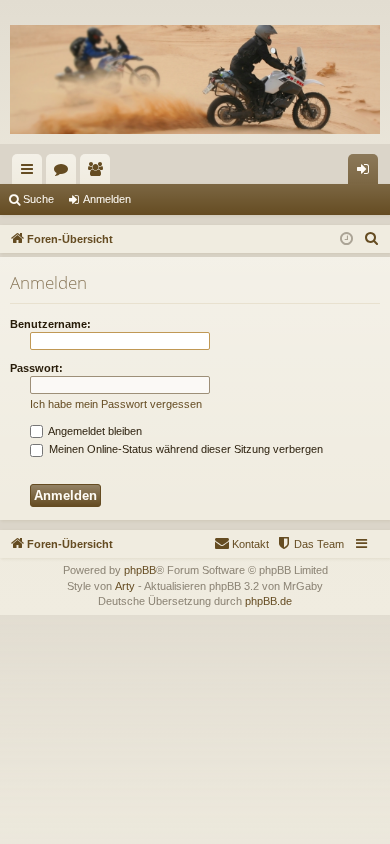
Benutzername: (50, 324)
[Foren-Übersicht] (195, 79)
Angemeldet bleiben (94, 431)
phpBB (140, 570)
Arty (125, 586)
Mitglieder (99, 173)
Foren (65, 173)
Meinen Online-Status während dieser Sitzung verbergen (184, 449)
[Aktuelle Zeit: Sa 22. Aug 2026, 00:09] (346, 239)
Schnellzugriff (31, 173)
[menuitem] (372, 239)
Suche (38, 199)
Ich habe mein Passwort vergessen (116, 404)
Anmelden (107, 199)
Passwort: (36, 368)
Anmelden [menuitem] (367, 173)
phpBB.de (268, 601)
